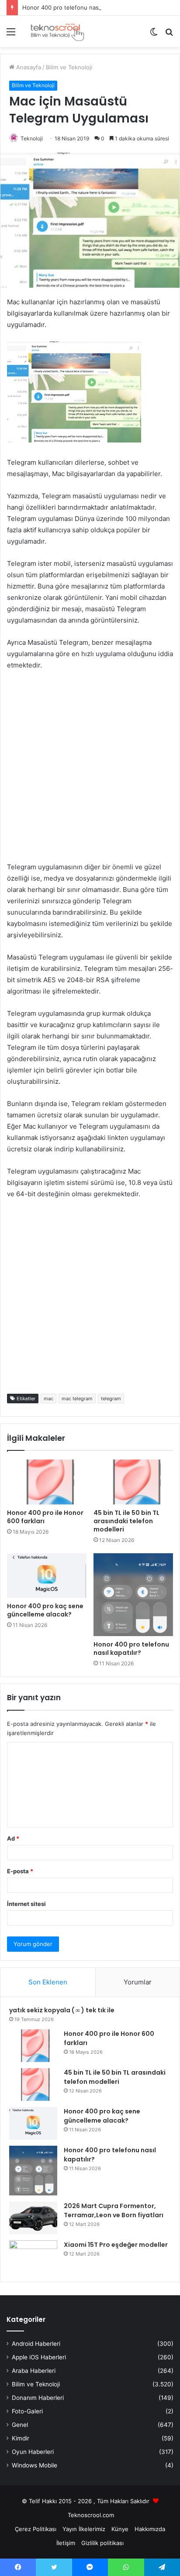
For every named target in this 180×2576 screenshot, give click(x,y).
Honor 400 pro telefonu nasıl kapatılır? (75, 7)
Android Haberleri (36, 2344)
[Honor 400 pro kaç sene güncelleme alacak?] (47, 1576)
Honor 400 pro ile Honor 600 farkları (45, 1517)
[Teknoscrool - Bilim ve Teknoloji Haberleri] (57, 31)
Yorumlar (138, 1982)
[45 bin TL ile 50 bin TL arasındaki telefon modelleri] (133, 1482)
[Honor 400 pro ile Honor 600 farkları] (47, 1482)
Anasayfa (28, 67)
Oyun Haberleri (33, 2452)
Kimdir (21, 2438)
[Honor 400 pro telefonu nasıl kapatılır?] (133, 1595)
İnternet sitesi (26, 1904)
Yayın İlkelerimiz (84, 2529)
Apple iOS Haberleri (39, 2357)
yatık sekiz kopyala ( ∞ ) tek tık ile (62, 2010)
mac (48, 1399)
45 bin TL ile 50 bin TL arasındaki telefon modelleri (126, 1521)
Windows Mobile (35, 2465)
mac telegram (77, 1399)
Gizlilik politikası (102, 2543)
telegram (111, 1399)
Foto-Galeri (27, 2411)
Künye (120, 2529)
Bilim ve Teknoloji (69, 67)
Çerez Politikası (36, 2529)
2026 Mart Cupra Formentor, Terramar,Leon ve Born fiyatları (114, 2210)
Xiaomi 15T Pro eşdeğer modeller (116, 2245)
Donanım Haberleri (38, 2398)
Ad (13, 1838)
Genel (20, 2425)
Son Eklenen (48, 1982)
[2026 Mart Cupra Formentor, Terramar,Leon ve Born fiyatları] (33, 2218)
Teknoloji (32, 138)
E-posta (20, 1871)
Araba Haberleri (34, 2371)
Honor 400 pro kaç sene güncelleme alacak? (45, 1610)
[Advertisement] (90, 772)
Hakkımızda (150, 2529)
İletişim (66, 2543)
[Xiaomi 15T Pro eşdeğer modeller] (33, 2257)
